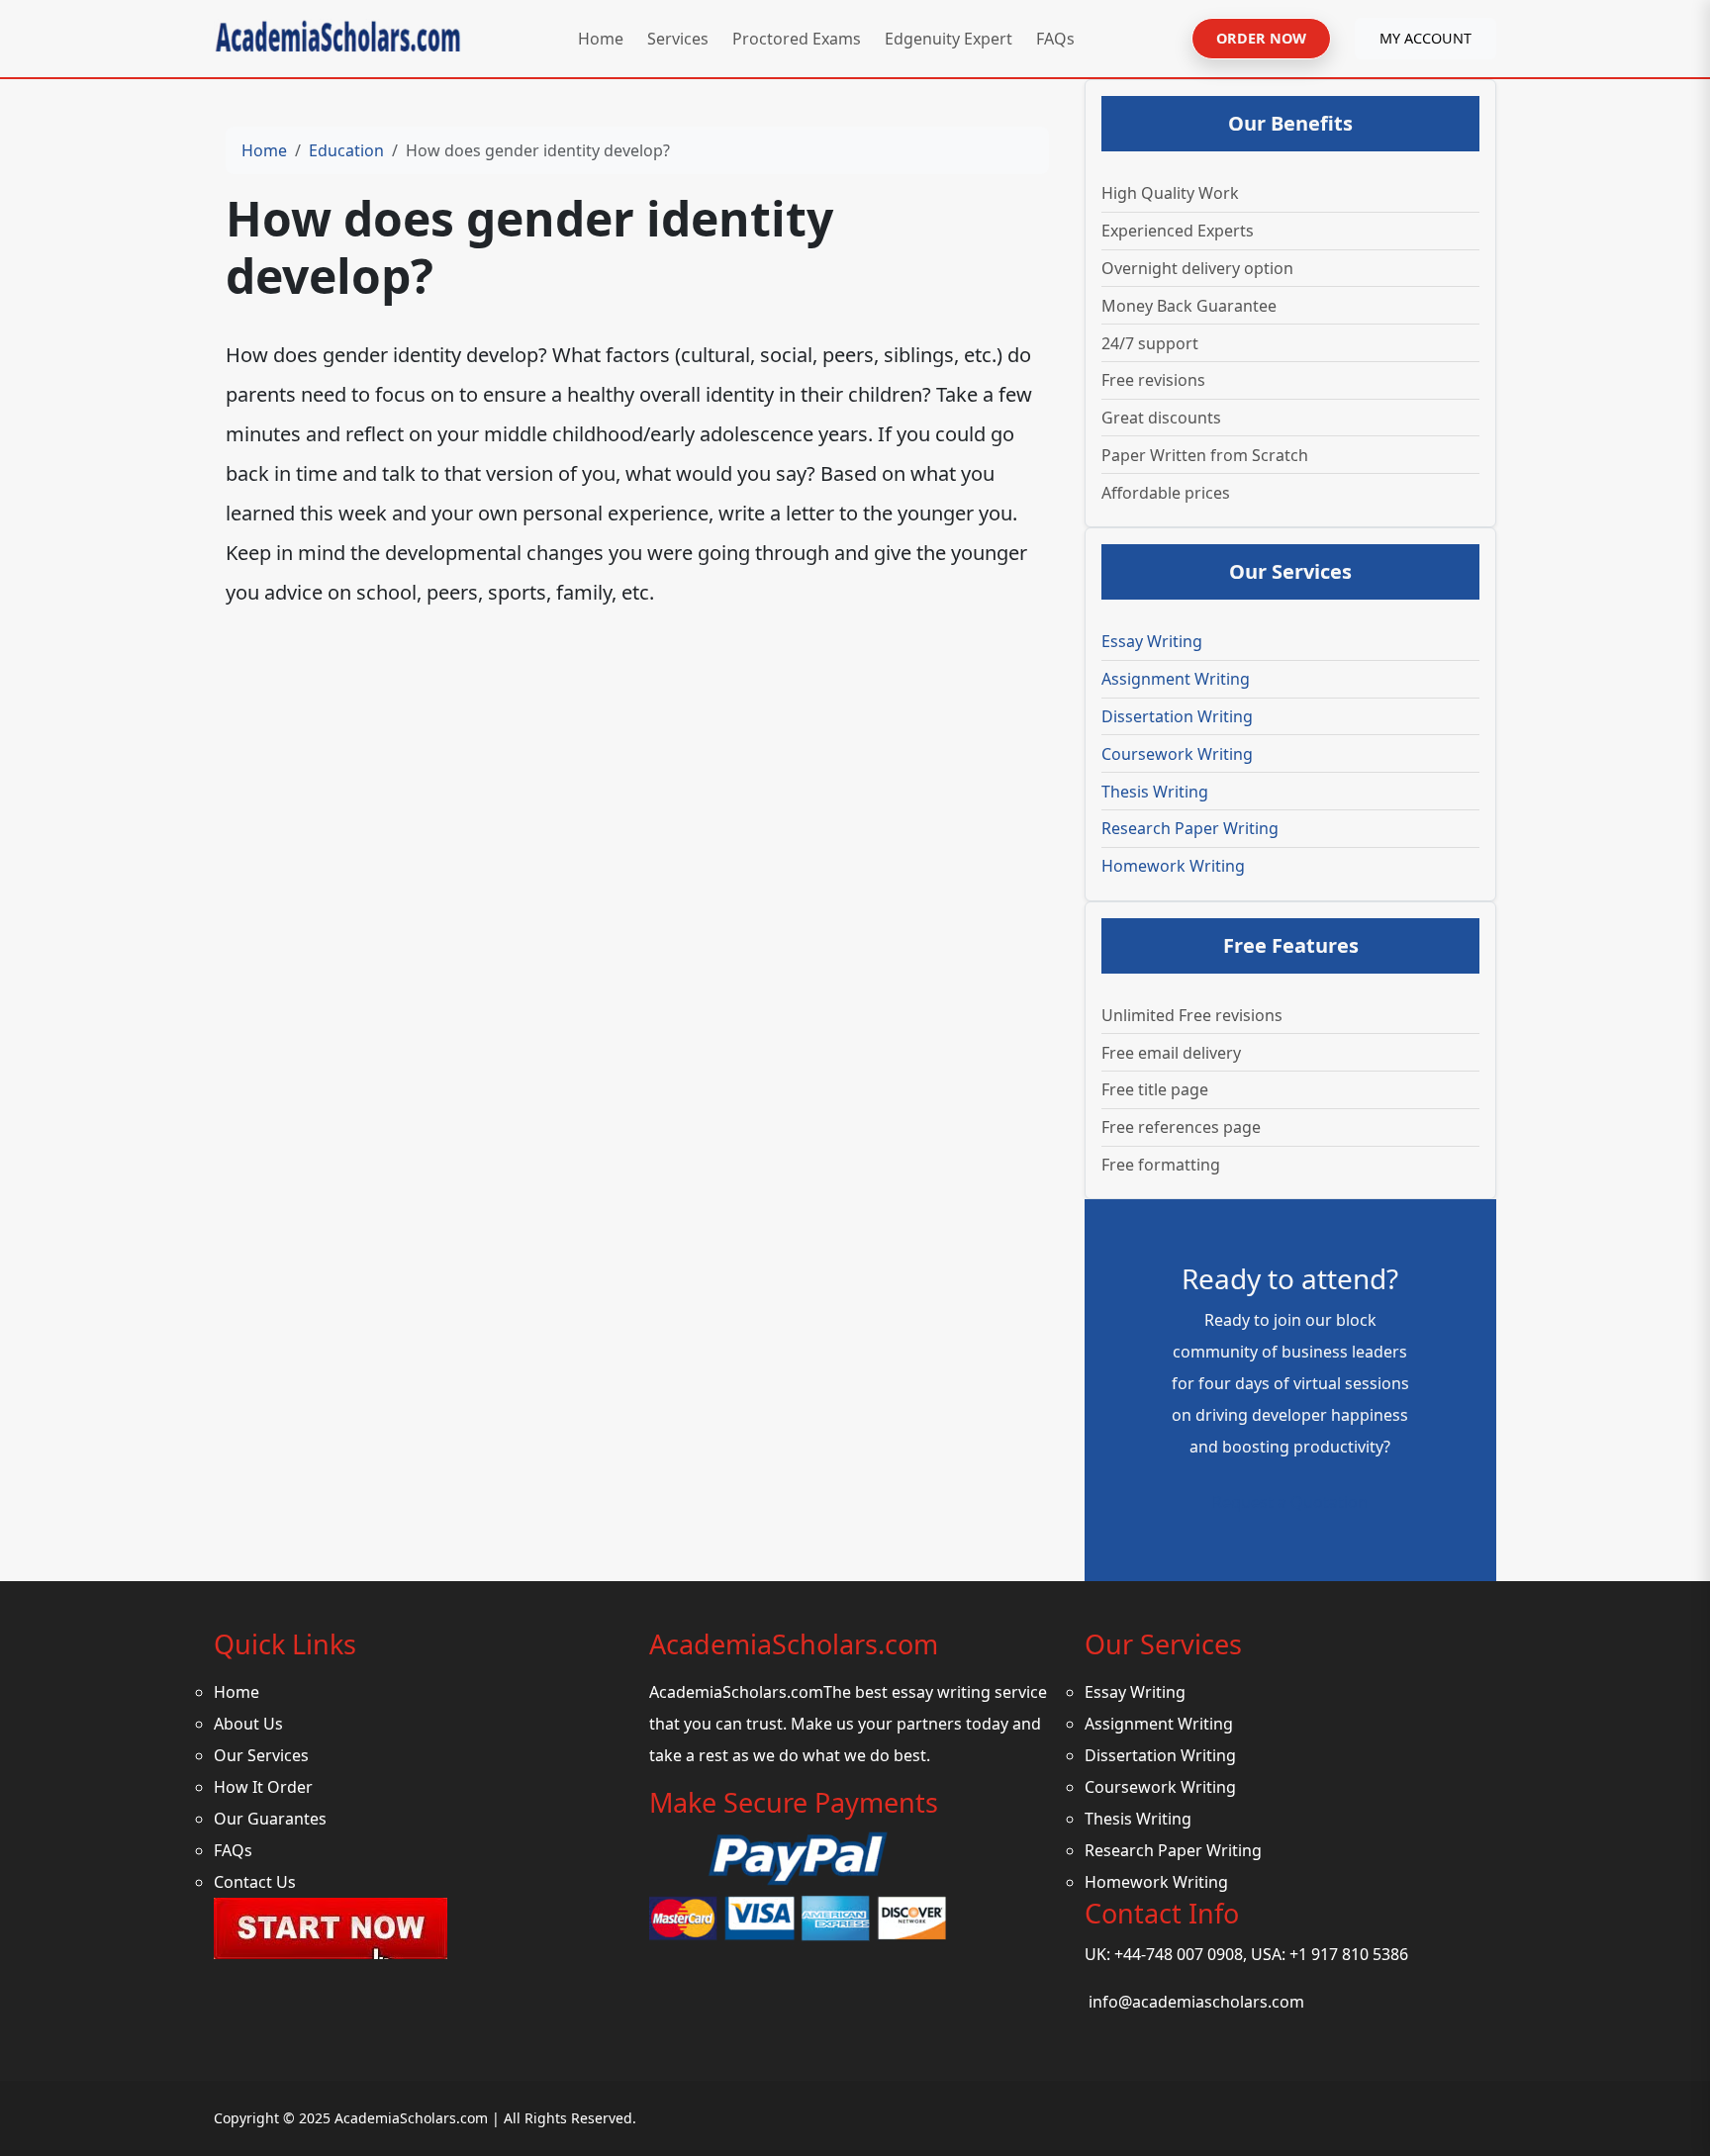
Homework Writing (1173, 866)
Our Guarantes (270, 1819)
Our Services (261, 1755)
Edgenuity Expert (949, 39)
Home (601, 39)
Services (678, 39)
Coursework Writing (1177, 754)
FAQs (1055, 39)
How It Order (263, 1787)
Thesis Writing (1155, 792)
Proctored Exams (797, 39)
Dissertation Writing (1177, 716)
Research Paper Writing (1190, 828)
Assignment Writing (1176, 679)
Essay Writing (1152, 641)
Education (346, 150)
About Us (248, 1724)
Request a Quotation (1290, 1502)
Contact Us (255, 1882)
